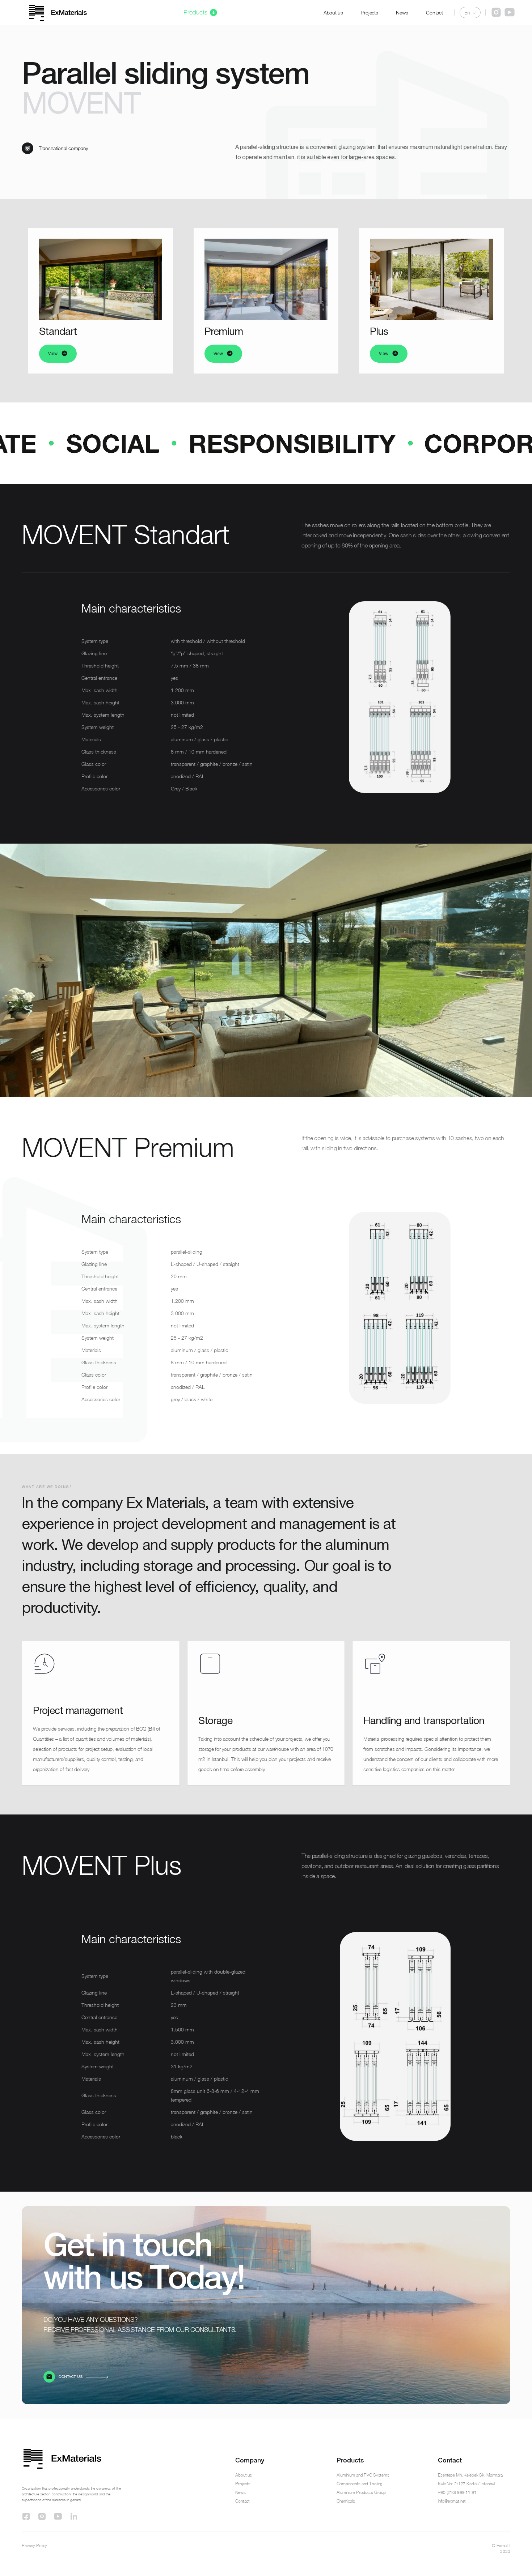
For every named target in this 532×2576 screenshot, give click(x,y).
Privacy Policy (34, 2545)
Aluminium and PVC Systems (363, 2475)
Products (195, 12)
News (402, 12)
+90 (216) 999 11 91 (457, 2492)
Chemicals (346, 2501)
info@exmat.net (452, 2501)
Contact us (71, 2377)
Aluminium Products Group (361, 2492)
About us (333, 12)
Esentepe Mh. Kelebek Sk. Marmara (470, 2475)
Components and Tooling (360, 2484)
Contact (434, 12)
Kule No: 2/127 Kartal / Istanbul (466, 2484)
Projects (370, 12)
